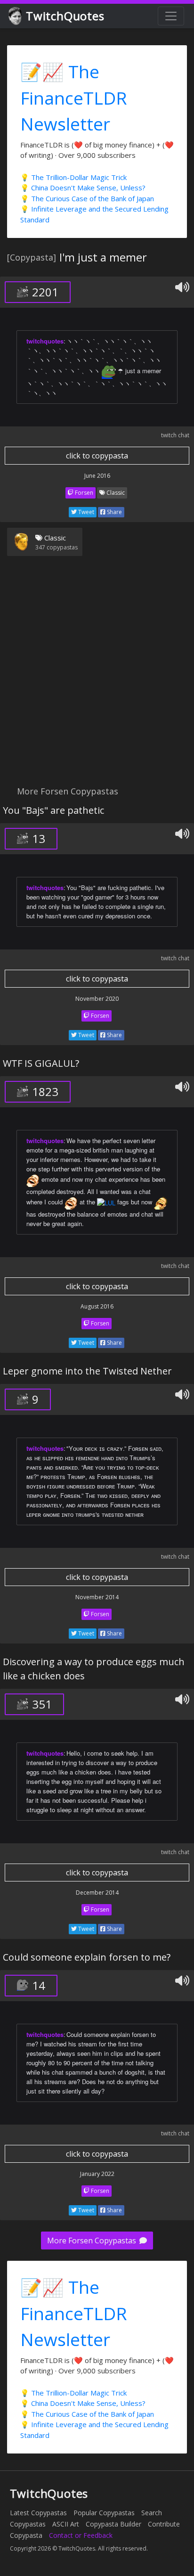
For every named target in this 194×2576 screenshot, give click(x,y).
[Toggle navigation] (171, 16)
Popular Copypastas (104, 2513)
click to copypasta (97, 456)
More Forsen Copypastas (93, 2241)
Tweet (85, 512)
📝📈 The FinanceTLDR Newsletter (74, 98)
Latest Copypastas (38, 2513)
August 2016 (97, 1306)
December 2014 (97, 1893)
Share (114, 512)
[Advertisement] (97, 677)
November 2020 (97, 999)
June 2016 (97, 476)
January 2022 (97, 2174)
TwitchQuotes (65, 16)
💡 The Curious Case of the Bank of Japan (87, 198)
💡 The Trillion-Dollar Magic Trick (73, 177)
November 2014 (97, 1597)
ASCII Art (66, 2524)
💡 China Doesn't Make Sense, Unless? (83, 188)
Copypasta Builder (113, 2524)
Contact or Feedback (81, 2535)
